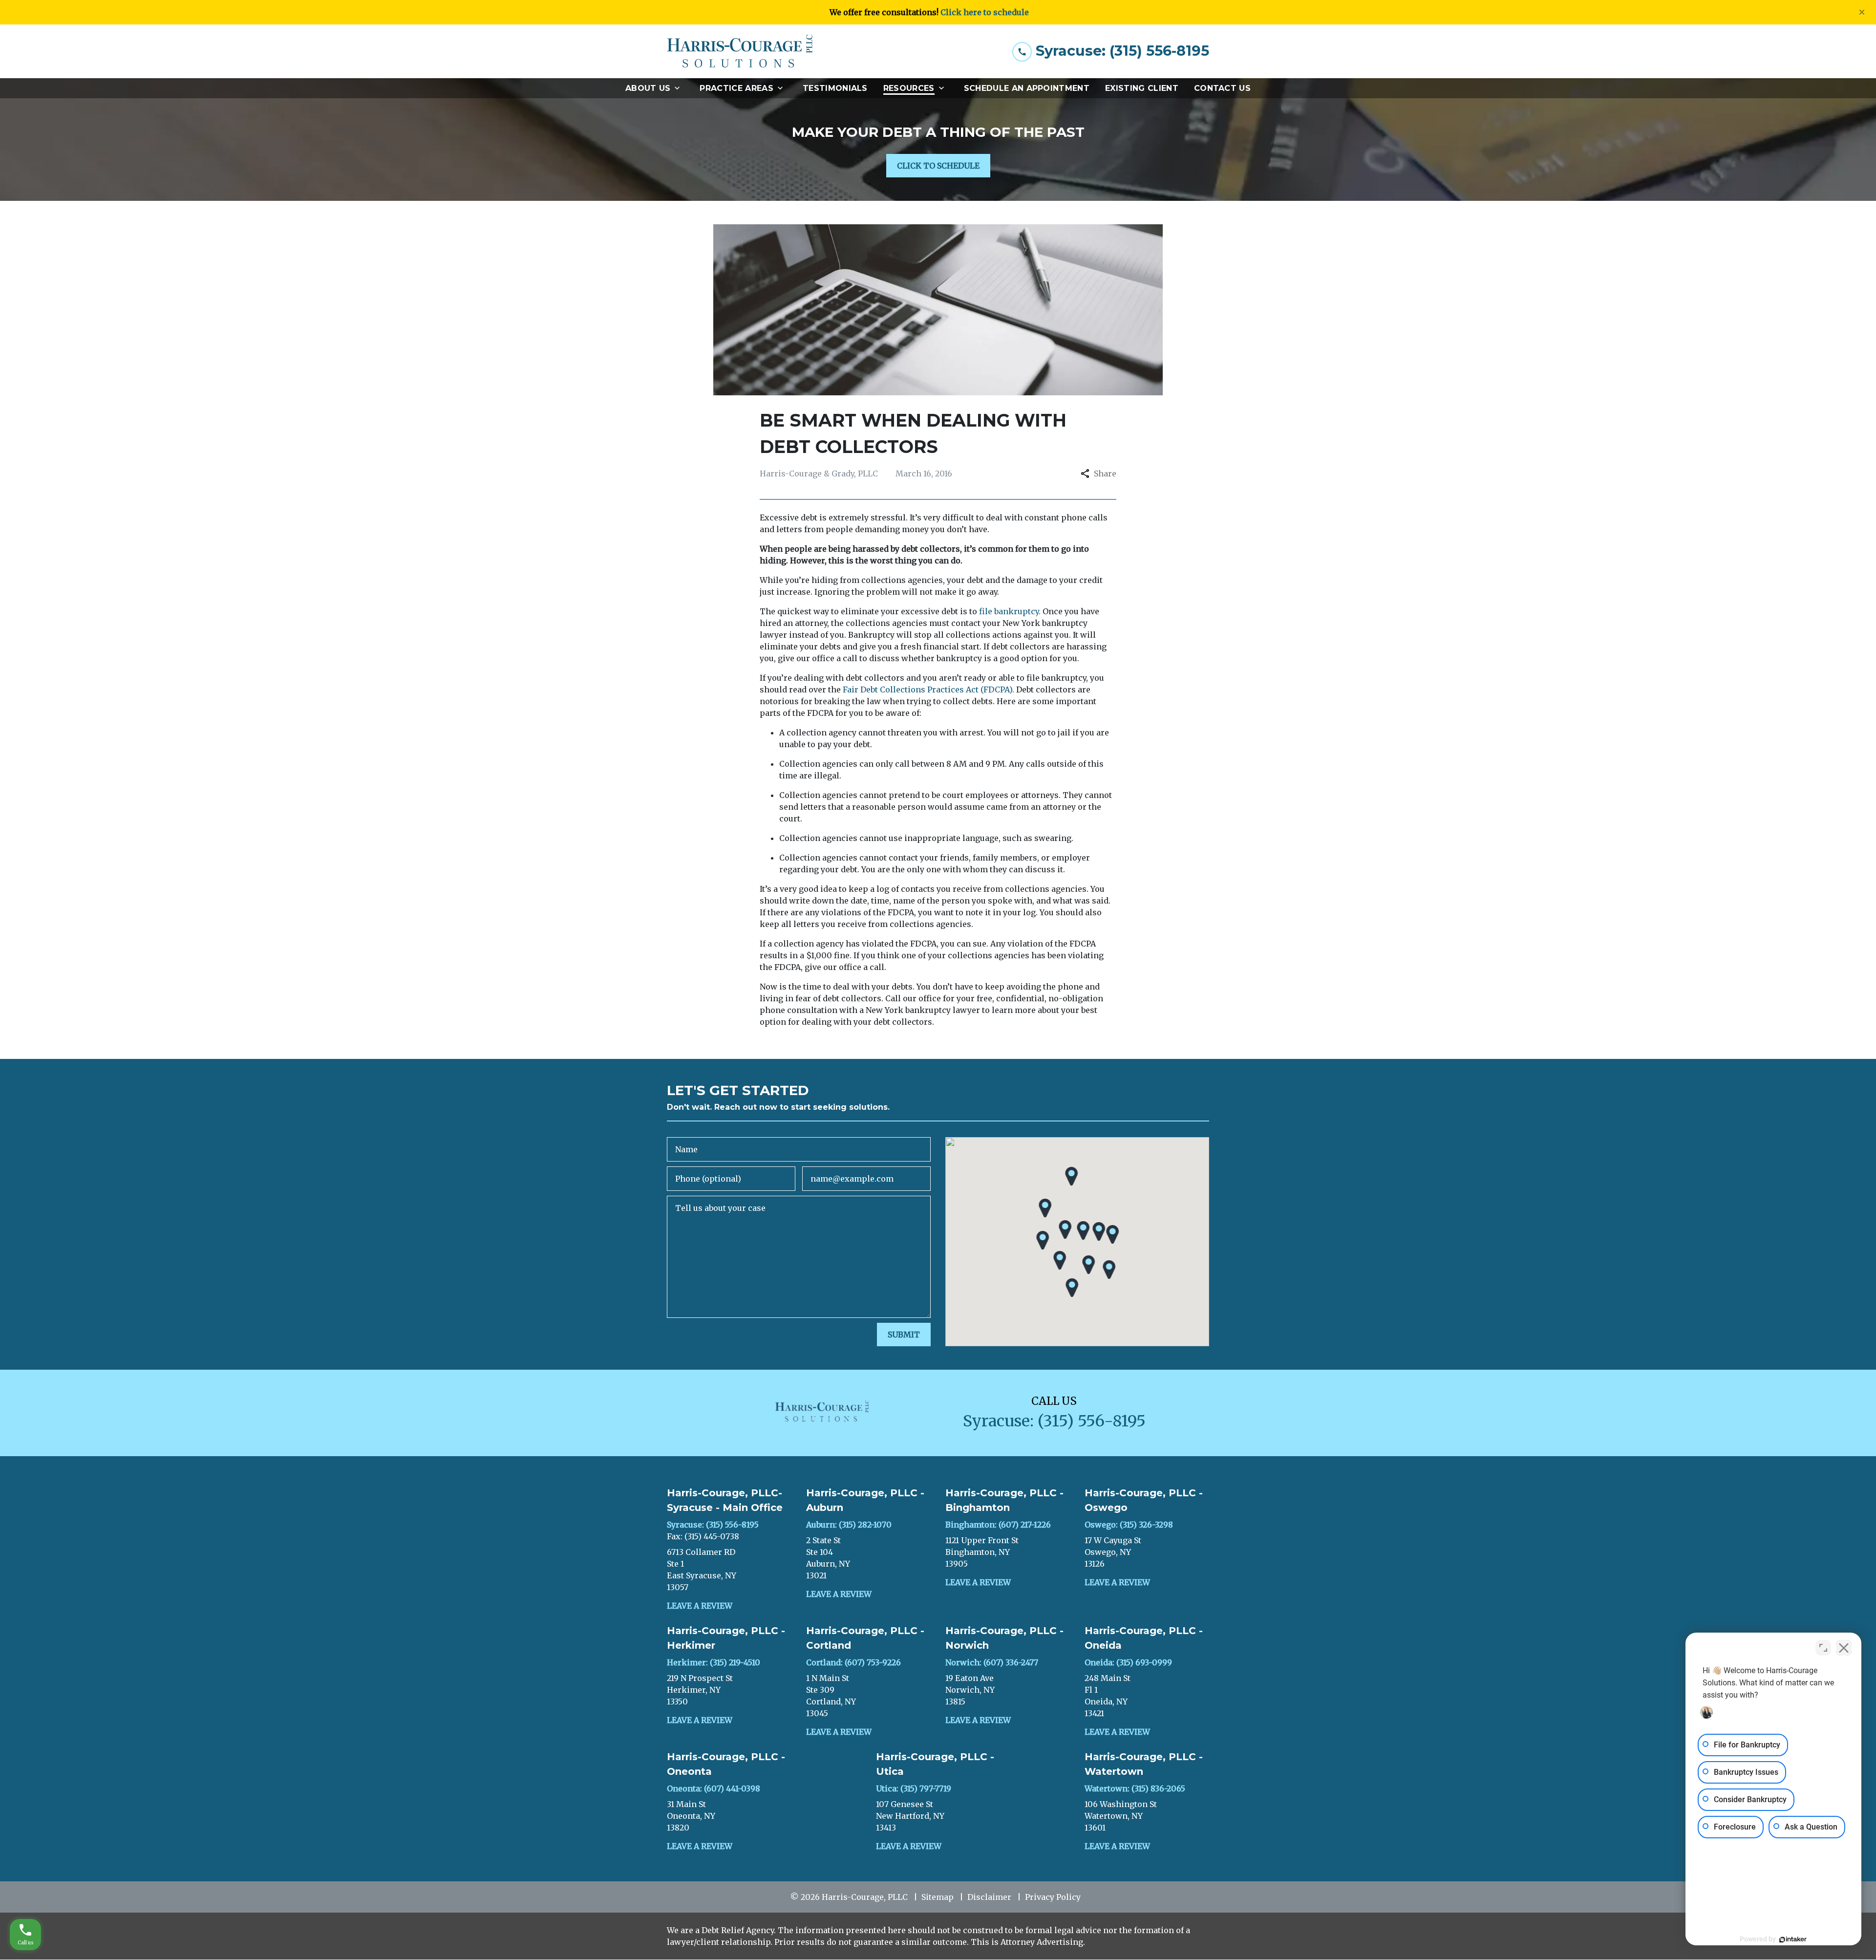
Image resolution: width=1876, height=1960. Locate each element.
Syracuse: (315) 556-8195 (713, 1525)
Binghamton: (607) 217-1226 (998, 1525)
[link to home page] (740, 51)
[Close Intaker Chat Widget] (1844, 1648)
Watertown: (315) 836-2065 (1135, 1788)
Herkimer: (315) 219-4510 (714, 1662)
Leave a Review (700, 1606)
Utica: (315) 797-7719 (914, 1788)
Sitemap (938, 1897)
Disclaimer (989, 1897)
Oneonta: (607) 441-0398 (714, 1788)
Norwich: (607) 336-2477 (992, 1662)
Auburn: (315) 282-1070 (849, 1525)
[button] (1065, 1230)
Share (1105, 474)
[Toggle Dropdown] (680, 88)
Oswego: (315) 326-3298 (1129, 1525)
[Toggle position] (1823, 1648)
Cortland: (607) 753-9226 (853, 1662)
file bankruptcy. (1010, 611)
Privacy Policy (1053, 1897)
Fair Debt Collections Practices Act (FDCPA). (928, 689)
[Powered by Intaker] (1793, 1939)
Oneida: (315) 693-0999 (1128, 1662)
